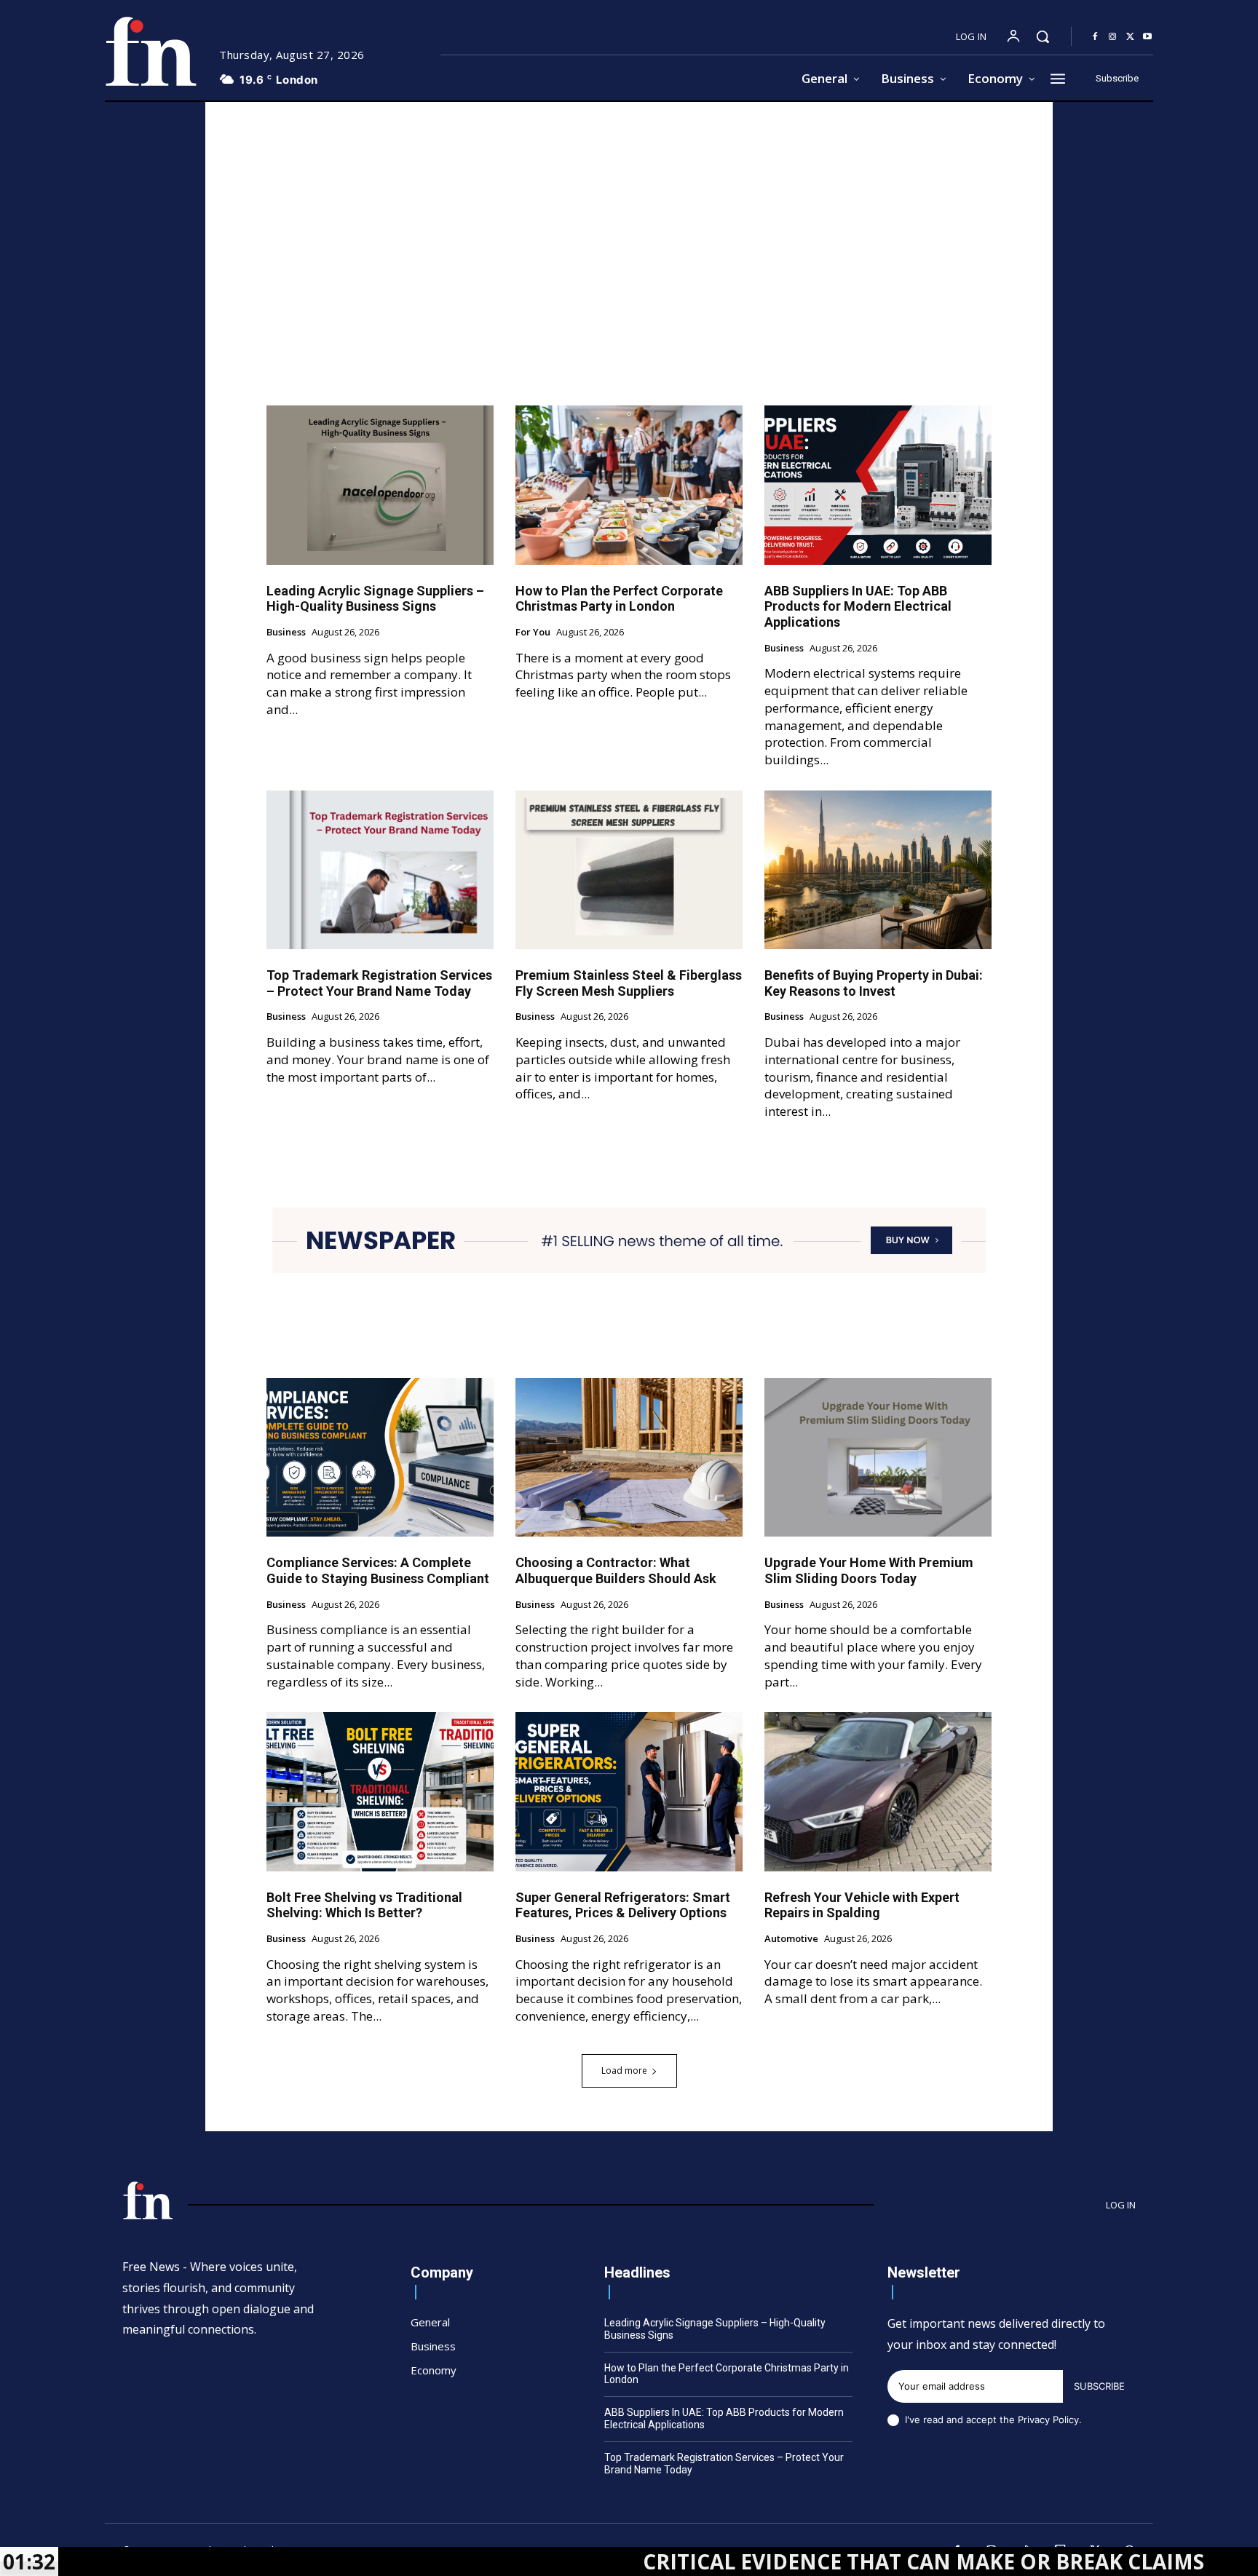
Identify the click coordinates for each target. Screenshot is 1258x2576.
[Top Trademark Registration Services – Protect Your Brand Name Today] (380, 870)
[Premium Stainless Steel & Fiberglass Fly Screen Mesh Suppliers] (629, 870)
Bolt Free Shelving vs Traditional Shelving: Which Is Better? (364, 1905)
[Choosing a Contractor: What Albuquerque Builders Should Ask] (629, 1457)
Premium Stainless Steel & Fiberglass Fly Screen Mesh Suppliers (629, 983)
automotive (791, 1939)
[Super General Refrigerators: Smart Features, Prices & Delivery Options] (629, 1791)
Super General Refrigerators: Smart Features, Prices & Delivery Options (623, 1905)
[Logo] (151, 51)
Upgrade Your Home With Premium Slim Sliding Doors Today (869, 1570)
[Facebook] (1095, 37)
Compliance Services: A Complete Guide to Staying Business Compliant (378, 1570)
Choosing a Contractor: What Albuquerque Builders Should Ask (616, 1570)
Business (286, 633)
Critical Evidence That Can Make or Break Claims (777, 2561)
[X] (1130, 37)
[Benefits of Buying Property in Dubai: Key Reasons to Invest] (878, 870)
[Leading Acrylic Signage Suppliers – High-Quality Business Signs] (380, 485)
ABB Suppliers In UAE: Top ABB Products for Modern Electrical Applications (858, 606)
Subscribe (1099, 2386)
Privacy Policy (1048, 2420)
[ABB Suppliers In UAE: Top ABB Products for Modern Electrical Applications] (878, 485)
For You (533, 633)
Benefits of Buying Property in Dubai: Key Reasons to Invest (874, 983)
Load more (624, 2070)
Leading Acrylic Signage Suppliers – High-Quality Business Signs (375, 599)
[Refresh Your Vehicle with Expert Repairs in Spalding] (878, 1791)
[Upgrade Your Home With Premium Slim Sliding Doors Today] (878, 1457)
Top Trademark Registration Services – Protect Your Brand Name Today (379, 983)
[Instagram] (1112, 37)
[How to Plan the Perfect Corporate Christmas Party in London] (629, 485)
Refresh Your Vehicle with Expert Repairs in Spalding (862, 1905)
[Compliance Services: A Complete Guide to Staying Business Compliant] (380, 1457)
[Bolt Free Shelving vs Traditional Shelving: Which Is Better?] (380, 1791)
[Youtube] (1147, 37)
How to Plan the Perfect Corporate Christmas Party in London (619, 599)
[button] (1043, 36)
